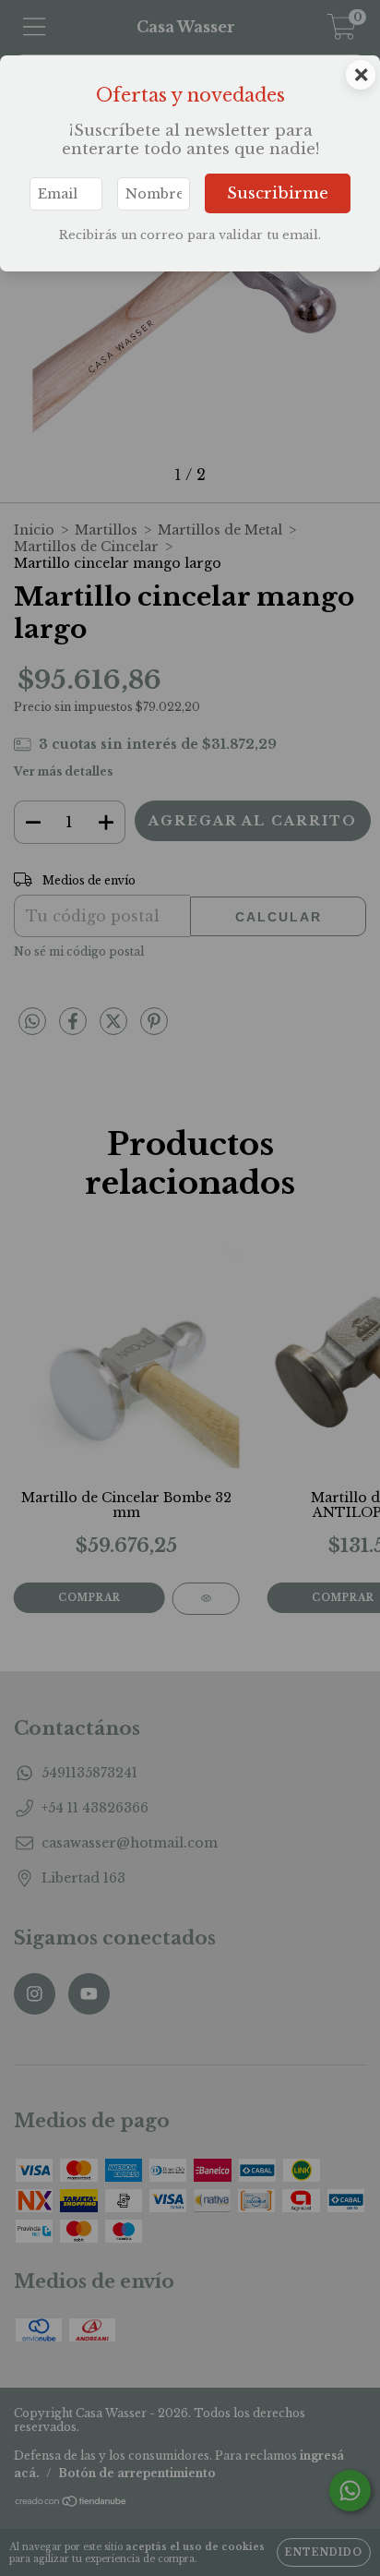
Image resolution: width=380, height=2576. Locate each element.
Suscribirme (278, 193)
